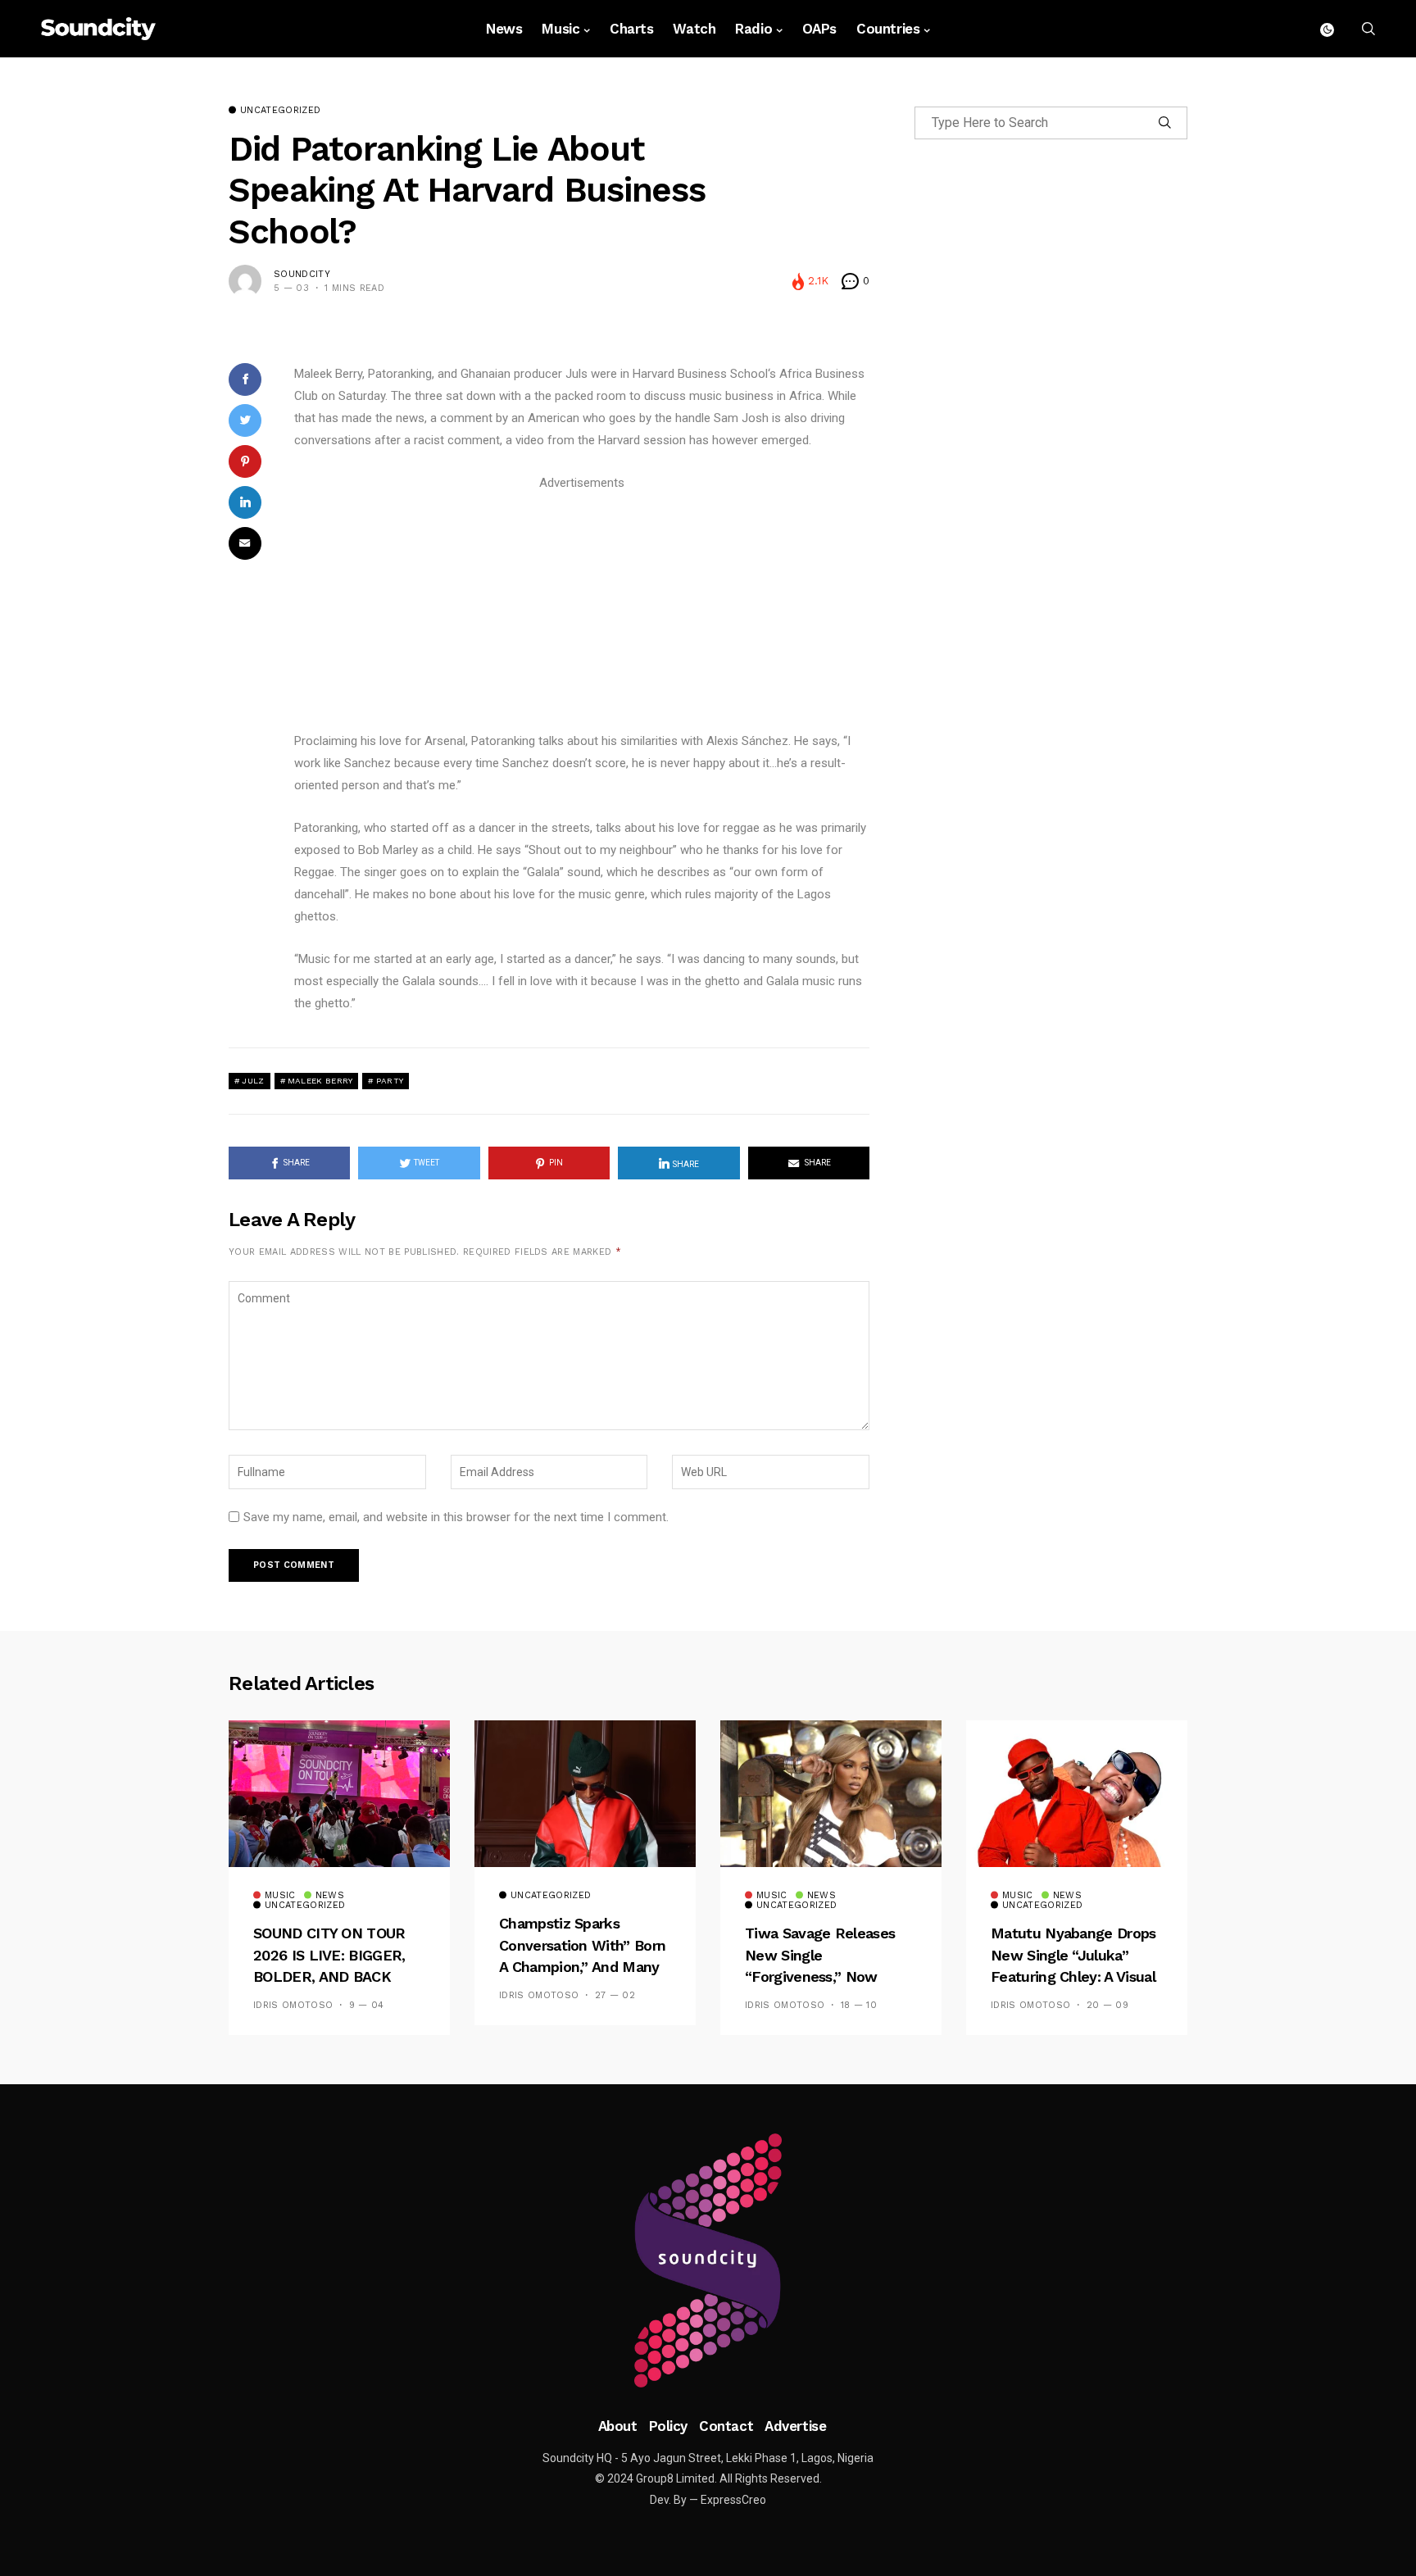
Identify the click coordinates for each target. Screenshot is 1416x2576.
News (504, 29)
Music (560, 29)
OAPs (819, 29)
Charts (631, 29)
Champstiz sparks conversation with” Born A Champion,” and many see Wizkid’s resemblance (582, 1967)
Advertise (795, 2426)
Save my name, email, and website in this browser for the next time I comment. (456, 1517)
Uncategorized (280, 111)
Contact (726, 2426)
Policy (668, 2426)
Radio (753, 29)
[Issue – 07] (708, 2260)
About (618, 2426)
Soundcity (302, 274)
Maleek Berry (320, 1081)
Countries (888, 29)
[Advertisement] (582, 609)
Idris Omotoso (293, 2005)
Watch (694, 29)
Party (390, 1081)
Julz (253, 1081)
